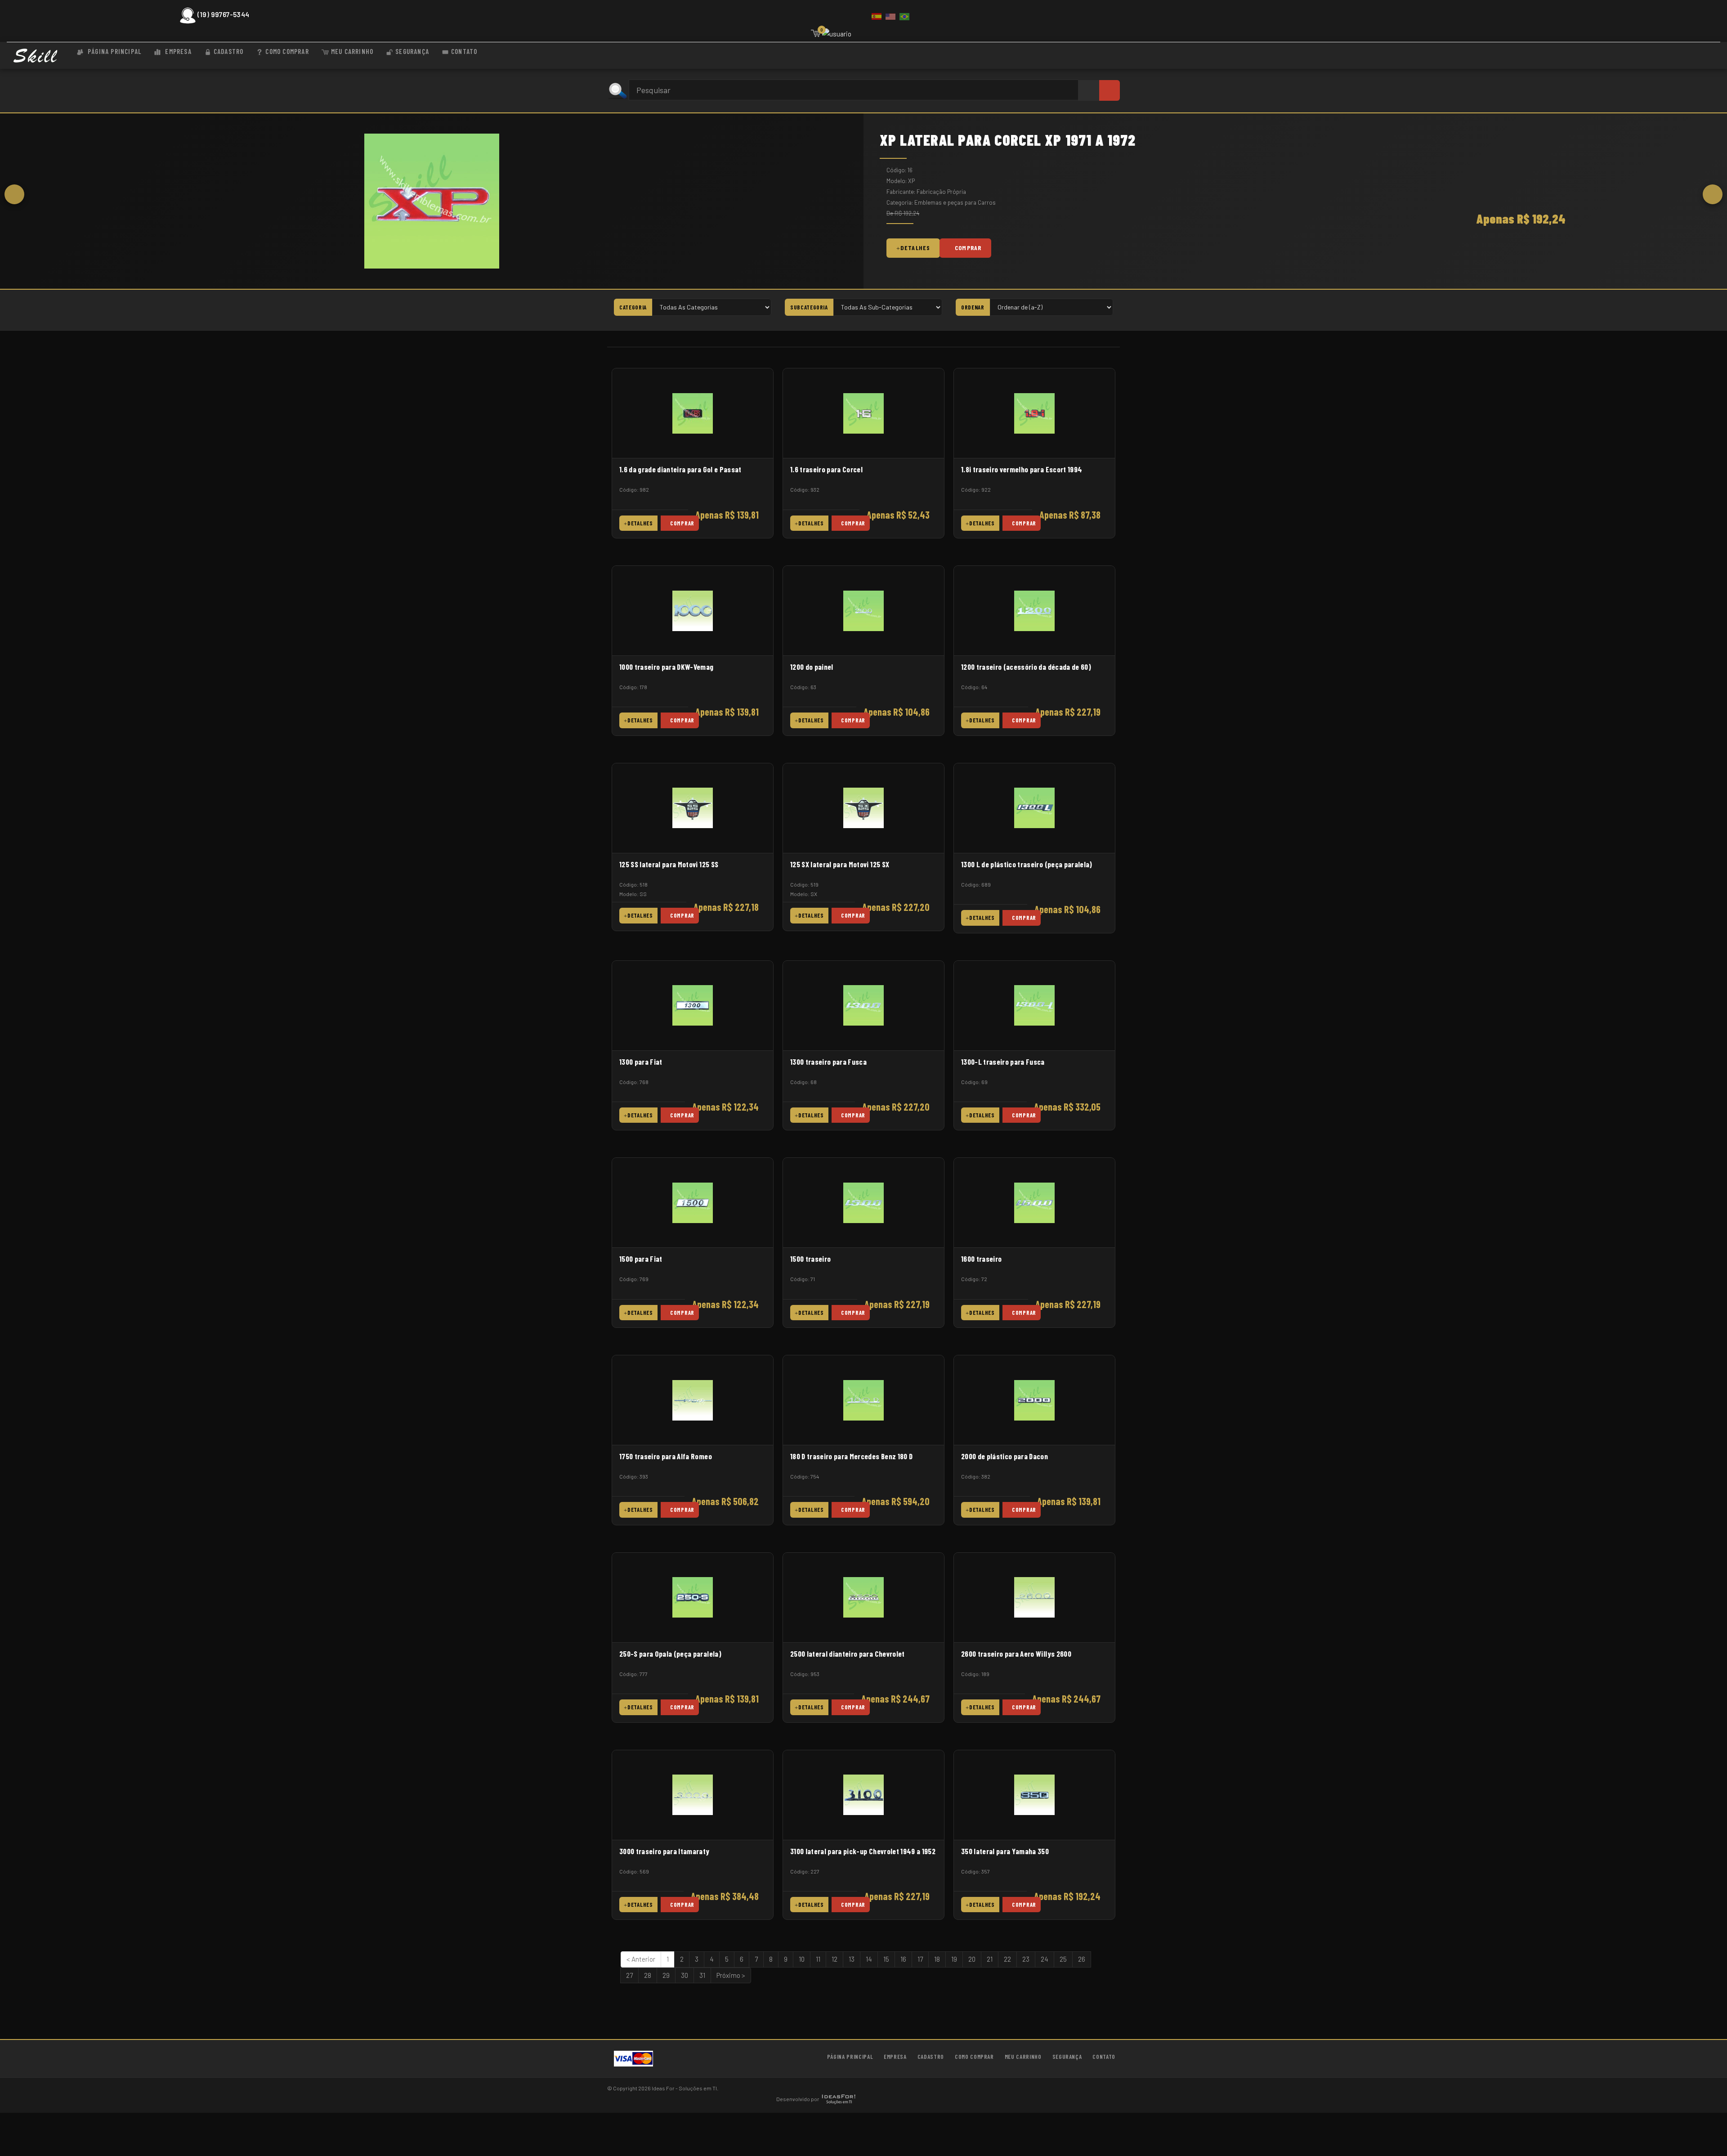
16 (903, 1959)
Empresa (177, 51)
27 (629, 1975)
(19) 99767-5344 (223, 14)
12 (834, 1959)
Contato (464, 51)
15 (886, 1959)
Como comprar (287, 51)
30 (685, 1975)
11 (818, 1959)
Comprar (968, 248)
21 (990, 1959)
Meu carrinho (352, 51)
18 (937, 1959)
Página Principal (114, 51)
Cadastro (229, 51)
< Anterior (641, 1959)
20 (972, 1959)
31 (702, 1975)
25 (1063, 1959)
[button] (14, 194)
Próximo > (731, 1975)
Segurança (412, 51)
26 (1082, 1959)
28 (648, 1975)
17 (920, 1959)
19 (954, 1959)
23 (1026, 1959)
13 (852, 1959)
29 (666, 1975)
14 (869, 1959)
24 (1045, 1959)
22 (1007, 1959)
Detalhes (915, 248)
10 (802, 1959)
